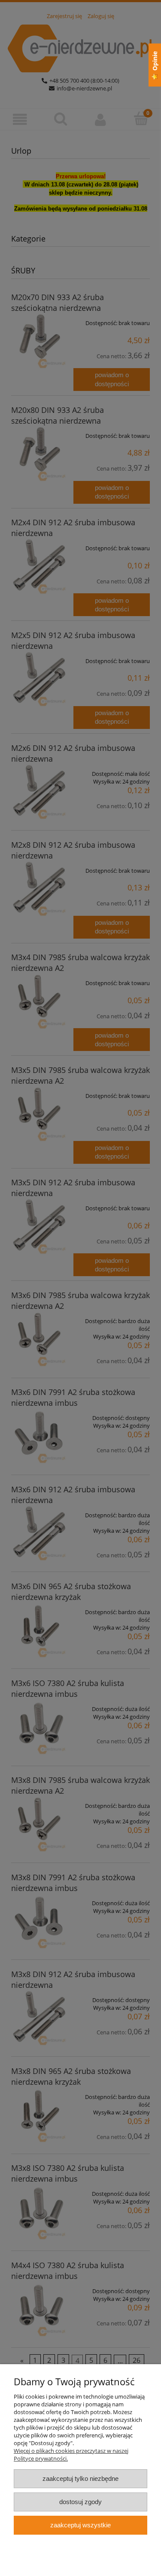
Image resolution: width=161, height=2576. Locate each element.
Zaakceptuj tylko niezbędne (80, 2478)
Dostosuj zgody (80, 2502)
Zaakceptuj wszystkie (80, 2525)
